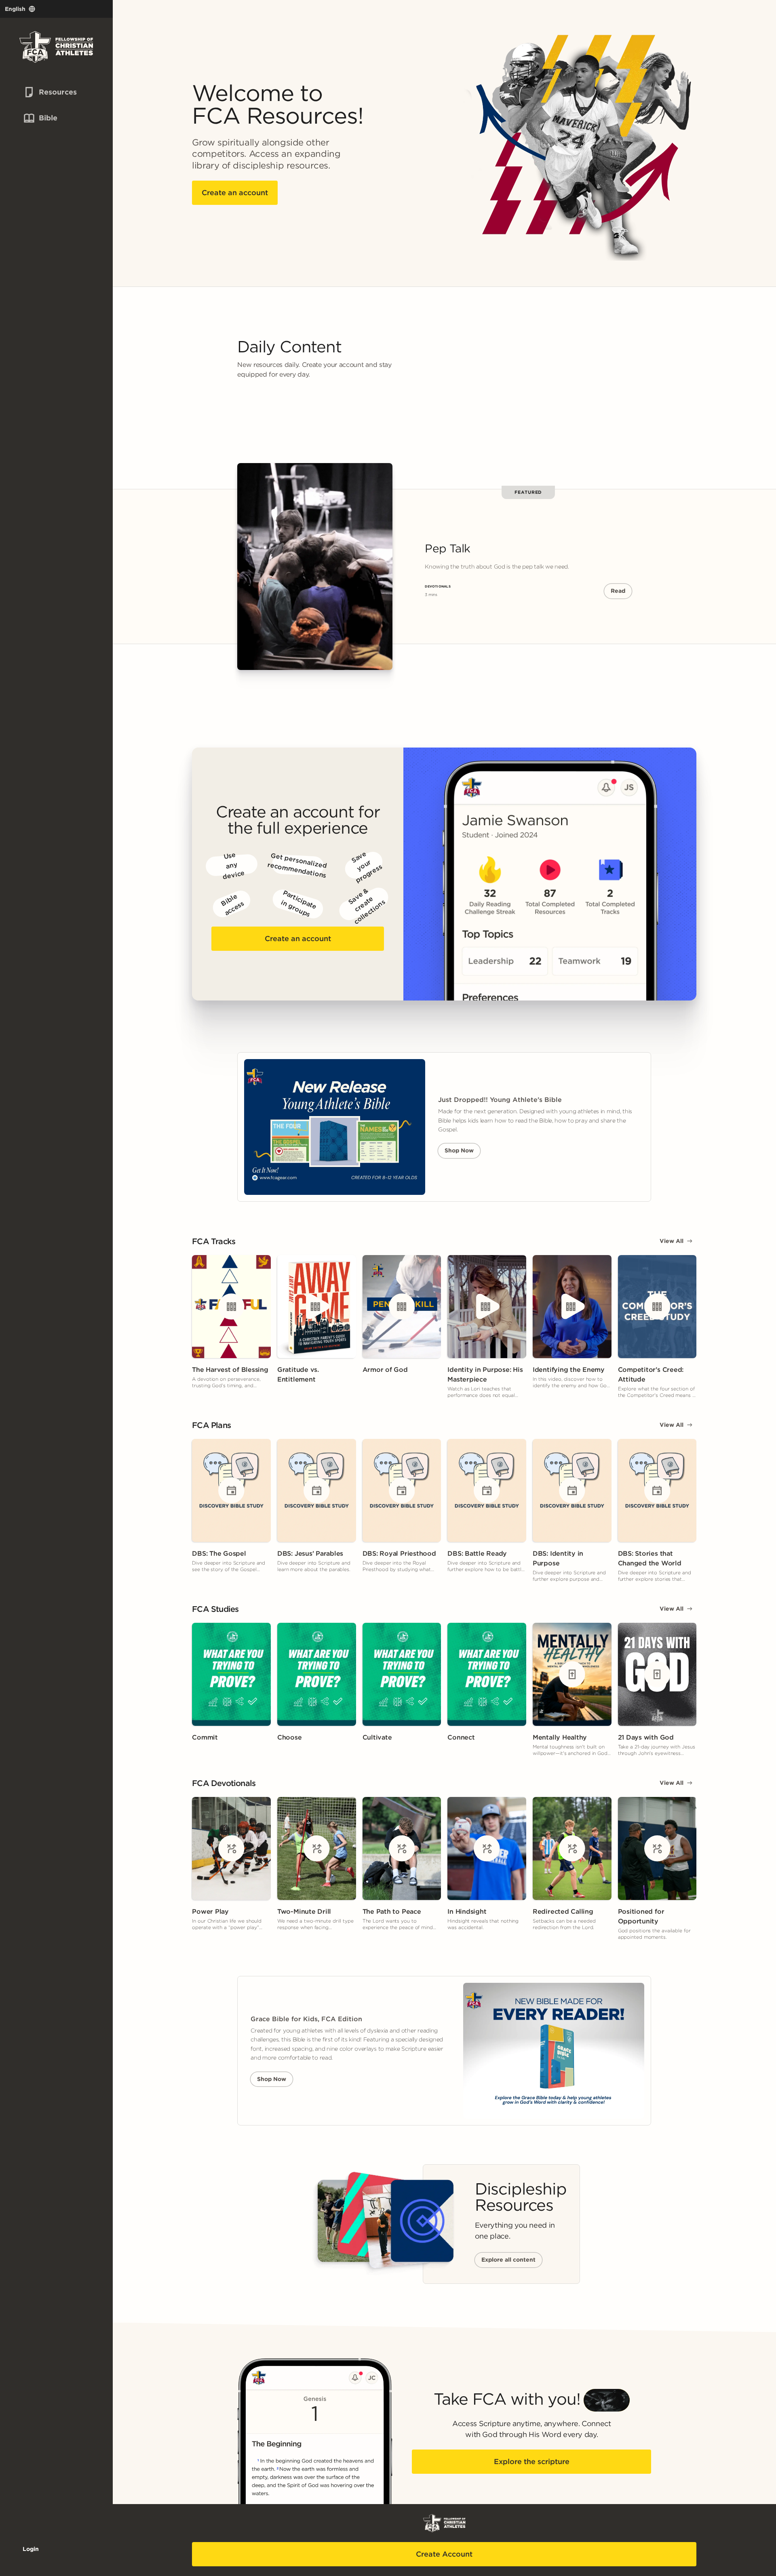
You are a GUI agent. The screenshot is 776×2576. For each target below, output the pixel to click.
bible (39, 118)
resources (44, 92)
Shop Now (459, 1150)
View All (672, 1241)
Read (618, 591)
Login (31, 2549)
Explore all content (508, 2260)
